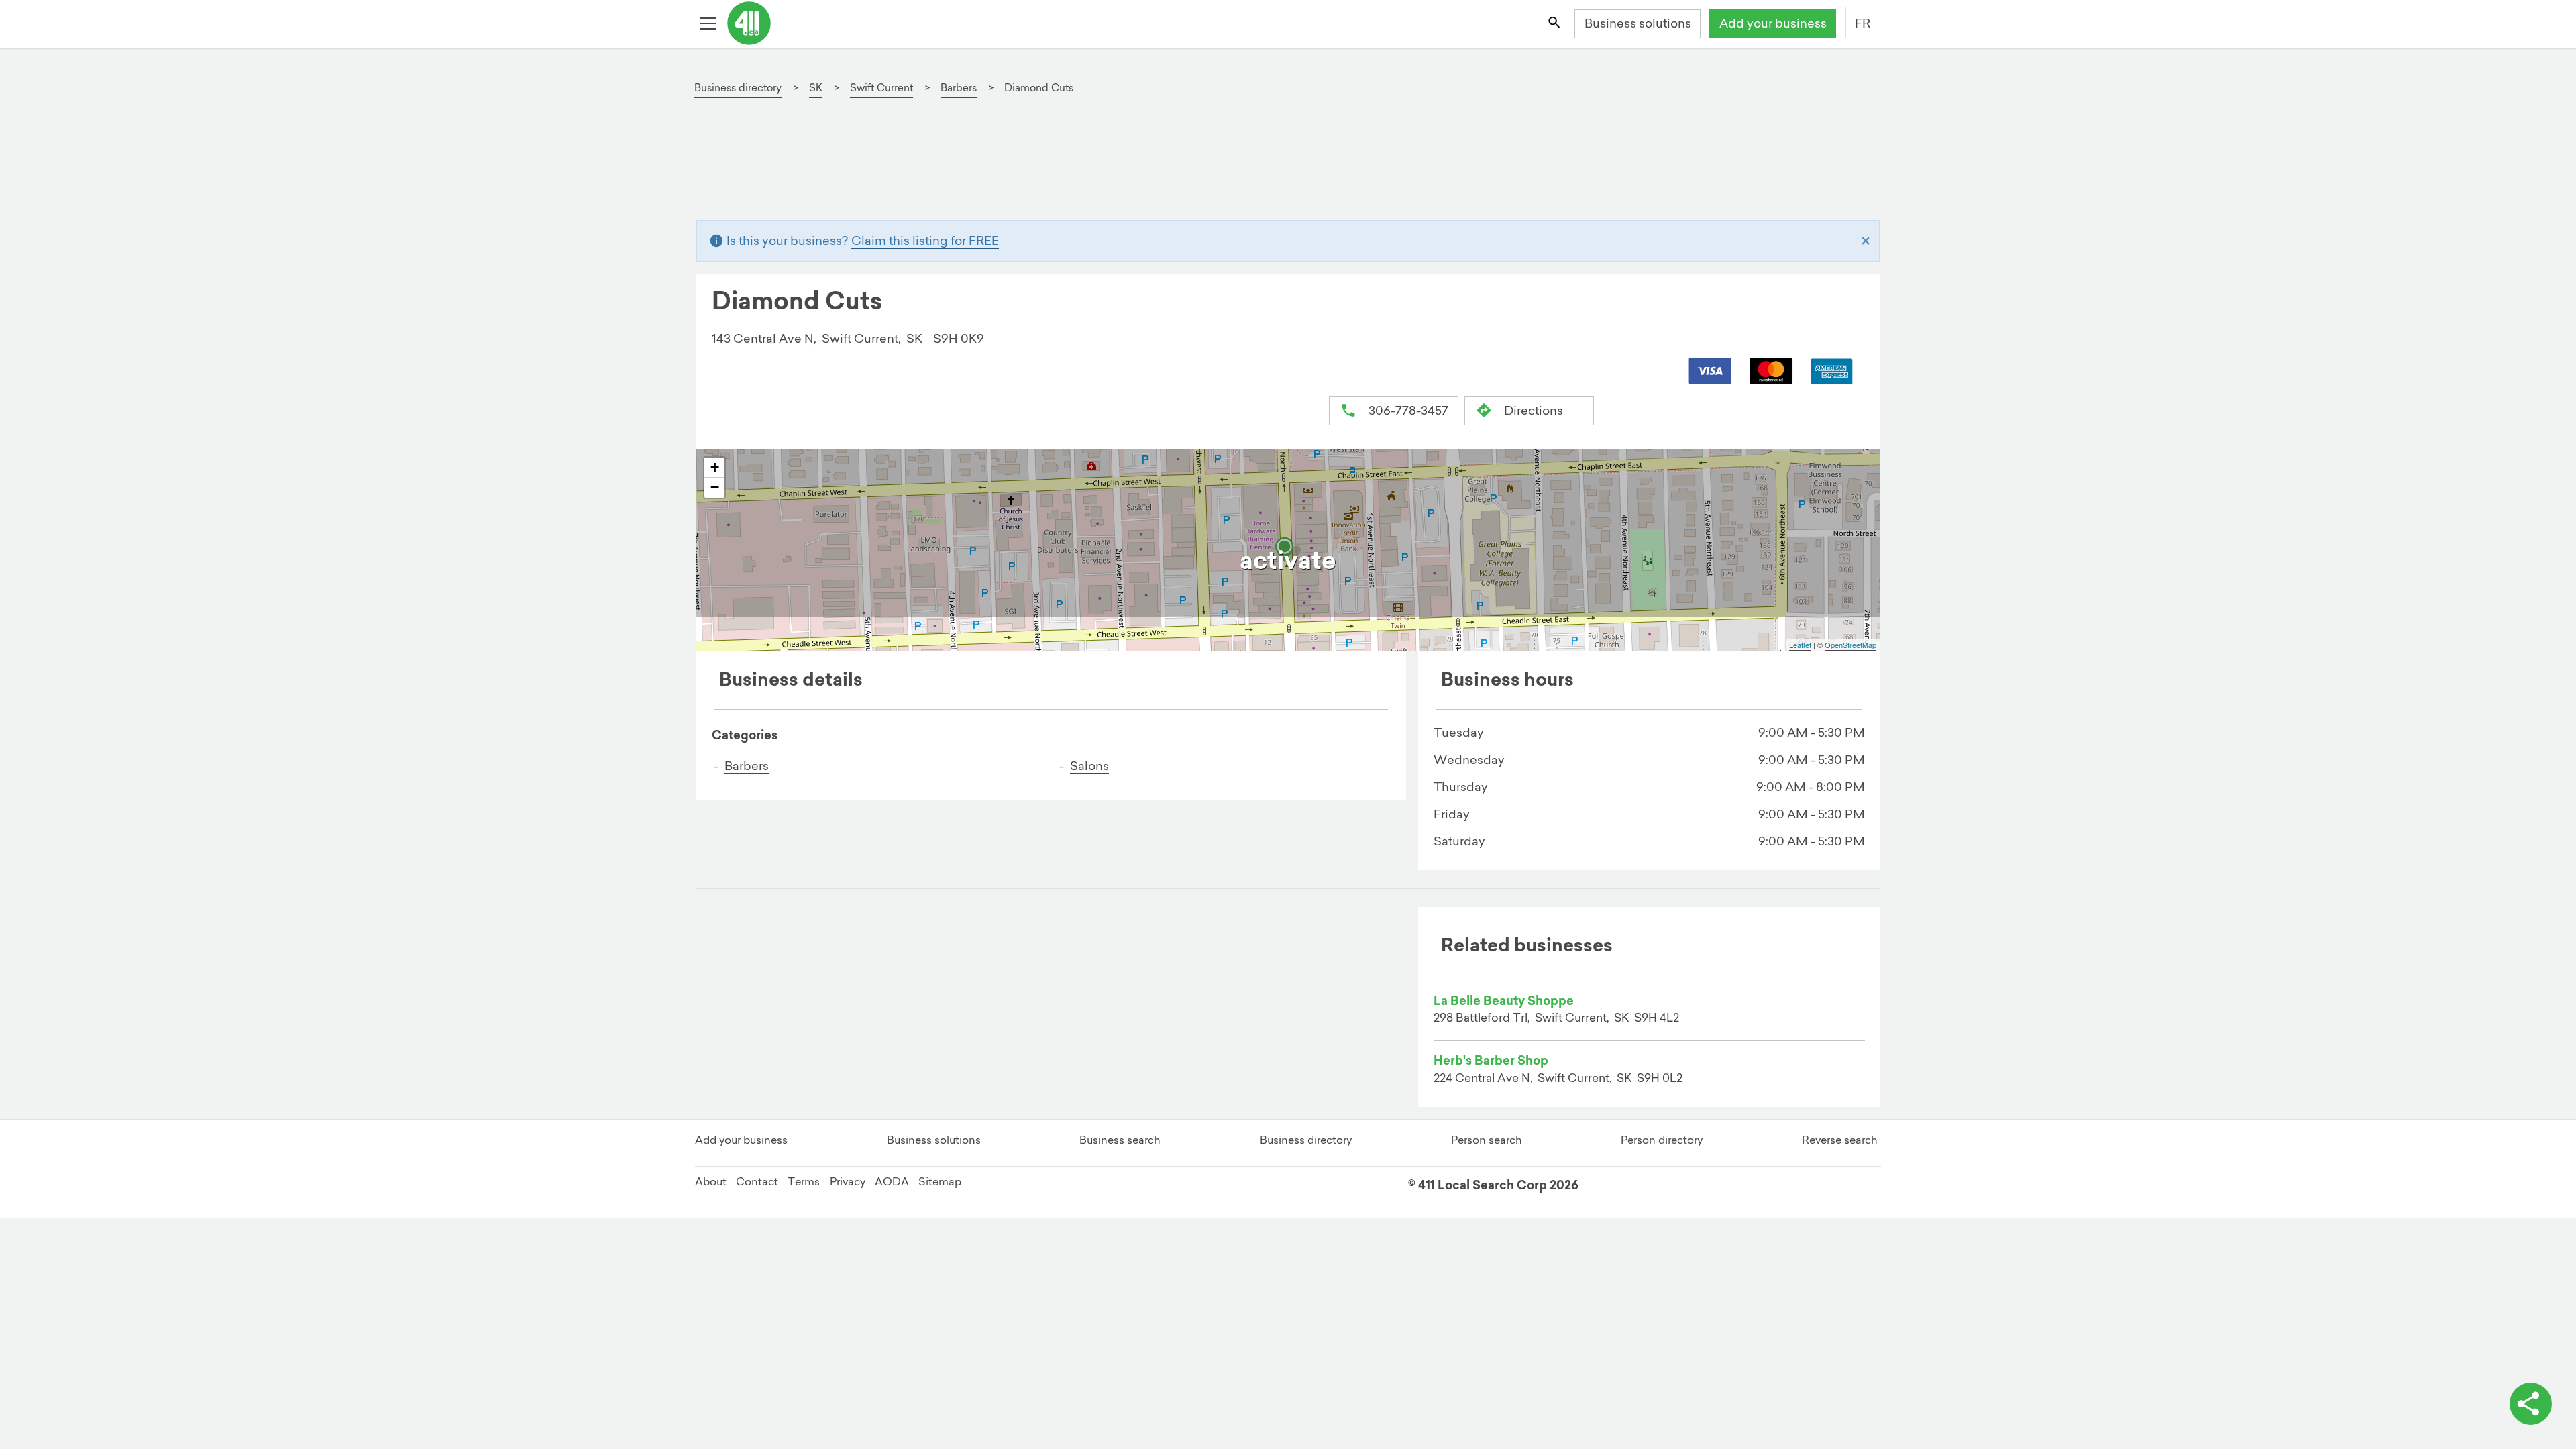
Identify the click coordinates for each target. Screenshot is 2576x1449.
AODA (892, 1181)
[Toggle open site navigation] (710, 24)
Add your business (1773, 23)
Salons (1089, 766)
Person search (1487, 1140)
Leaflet (1800, 645)
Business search (1120, 1140)
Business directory (1306, 1140)
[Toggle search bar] (1555, 24)
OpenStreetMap (1850, 645)
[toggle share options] (2531, 1404)
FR (1863, 23)
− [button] (715, 487)
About (711, 1181)
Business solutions (1638, 23)
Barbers (747, 766)
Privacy (848, 1181)
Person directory (1662, 1140)
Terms (804, 1181)
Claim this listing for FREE (925, 240)
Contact (757, 1181)
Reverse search (1840, 1140)
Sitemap (940, 1181)
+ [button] (715, 467)
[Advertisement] (1111, 166)
